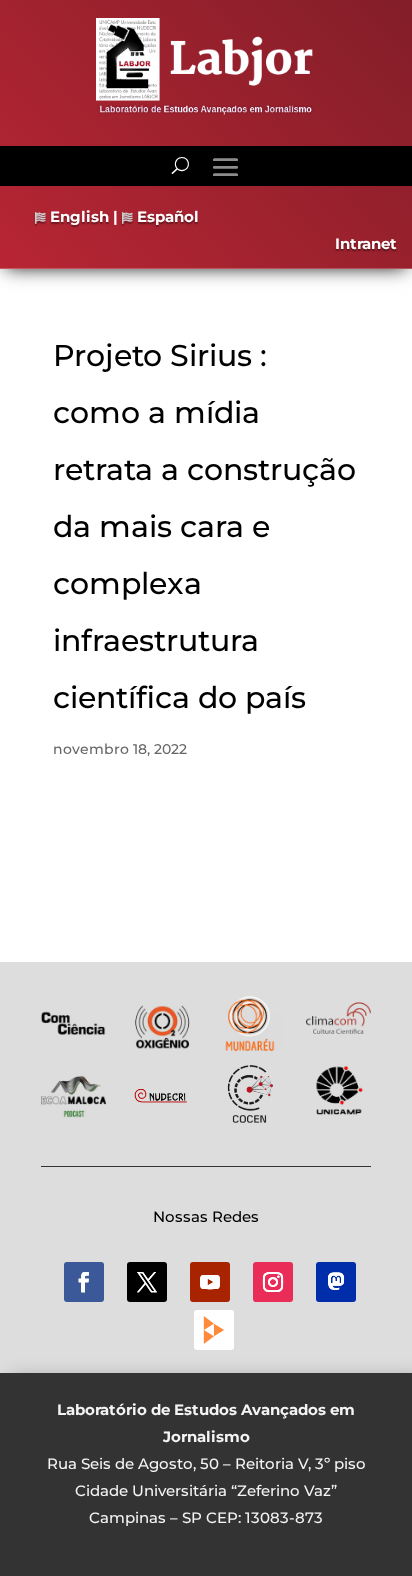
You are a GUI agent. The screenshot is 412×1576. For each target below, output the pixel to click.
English (77, 216)
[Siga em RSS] (214, 1330)
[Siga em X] (147, 1282)
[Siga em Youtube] (210, 1282)
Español (166, 216)
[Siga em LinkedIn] (336, 1282)
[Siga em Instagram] (273, 1282)
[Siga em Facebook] (84, 1282)
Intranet (366, 243)
